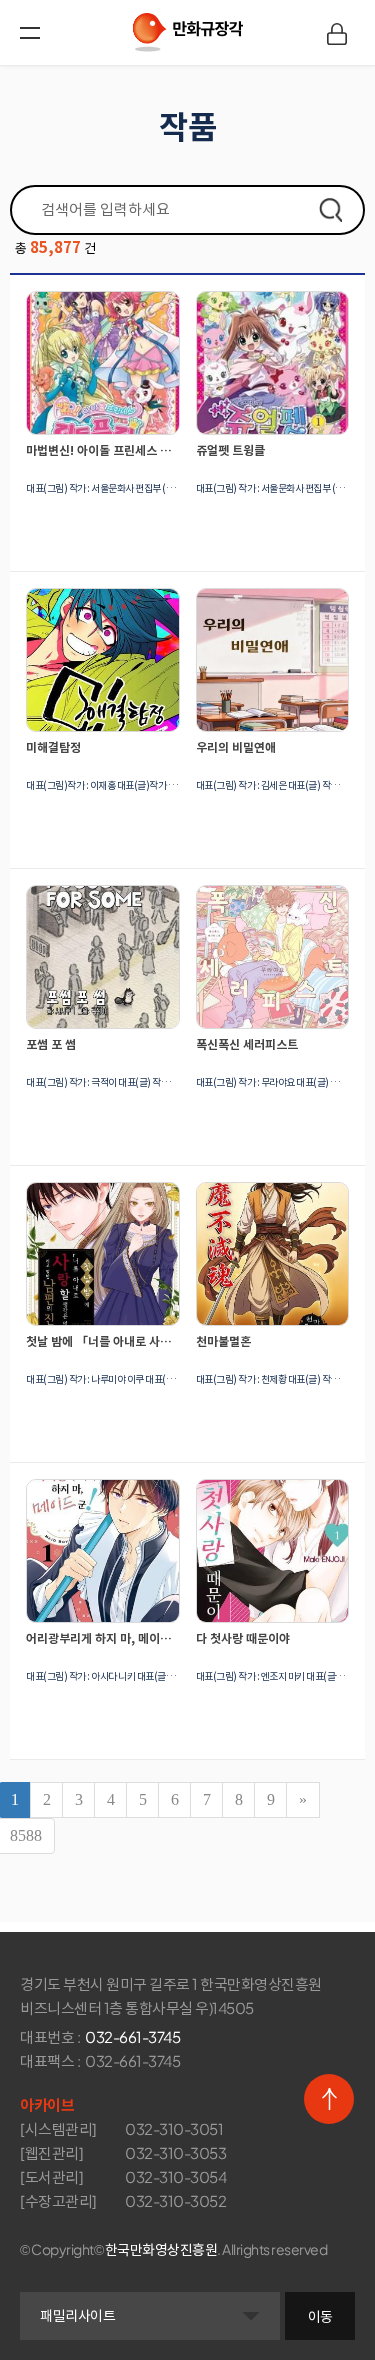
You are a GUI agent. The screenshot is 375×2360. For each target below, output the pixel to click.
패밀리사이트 (77, 2315)
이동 (320, 2316)
